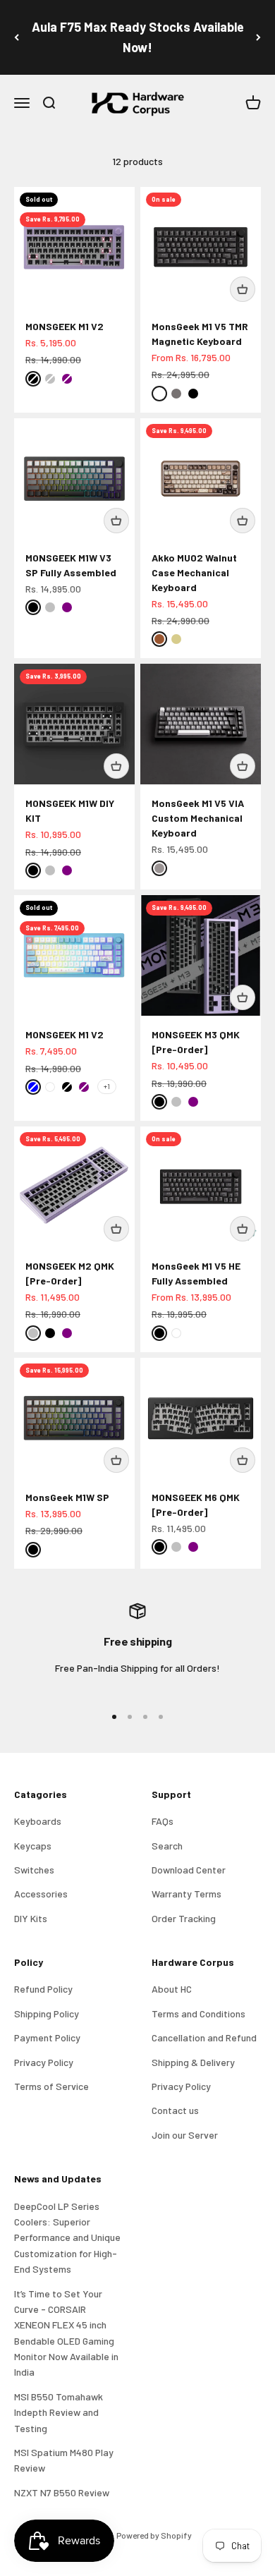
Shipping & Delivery (193, 2062)
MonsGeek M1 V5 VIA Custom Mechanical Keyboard (198, 818)
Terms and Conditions (198, 2013)
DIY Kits (31, 1918)
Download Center (189, 1870)
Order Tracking (184, 1918)
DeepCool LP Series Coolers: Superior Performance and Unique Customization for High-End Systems (67, 2238)
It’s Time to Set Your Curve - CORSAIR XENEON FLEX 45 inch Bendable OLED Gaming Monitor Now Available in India (66, 2333)
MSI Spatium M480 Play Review (64, 2460)
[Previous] (17, 37)
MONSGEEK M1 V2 (65, 326)
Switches (34, 1870)
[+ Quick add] (243, 289)
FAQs (163, 1821)
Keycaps (33, 1846)
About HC (172, 1989)
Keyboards (38, 1821)
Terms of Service (51, 2086)
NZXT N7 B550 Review (62, 2492)
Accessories (41, 1894)
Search (167, 1846)
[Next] (258, 37)
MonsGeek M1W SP (67, 1497)
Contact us (175, 2110)
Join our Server (185, 2135)
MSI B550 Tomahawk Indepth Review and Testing (59, 2412)
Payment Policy (47, 2037)
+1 (107, 1086)
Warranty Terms (187, 1894)
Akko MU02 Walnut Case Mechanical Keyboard (194, 572)
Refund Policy (43, 1989)
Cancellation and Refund (204, 2037)
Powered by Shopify (154, 2535)
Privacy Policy (44, 2062)
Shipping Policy (47, 2013)
